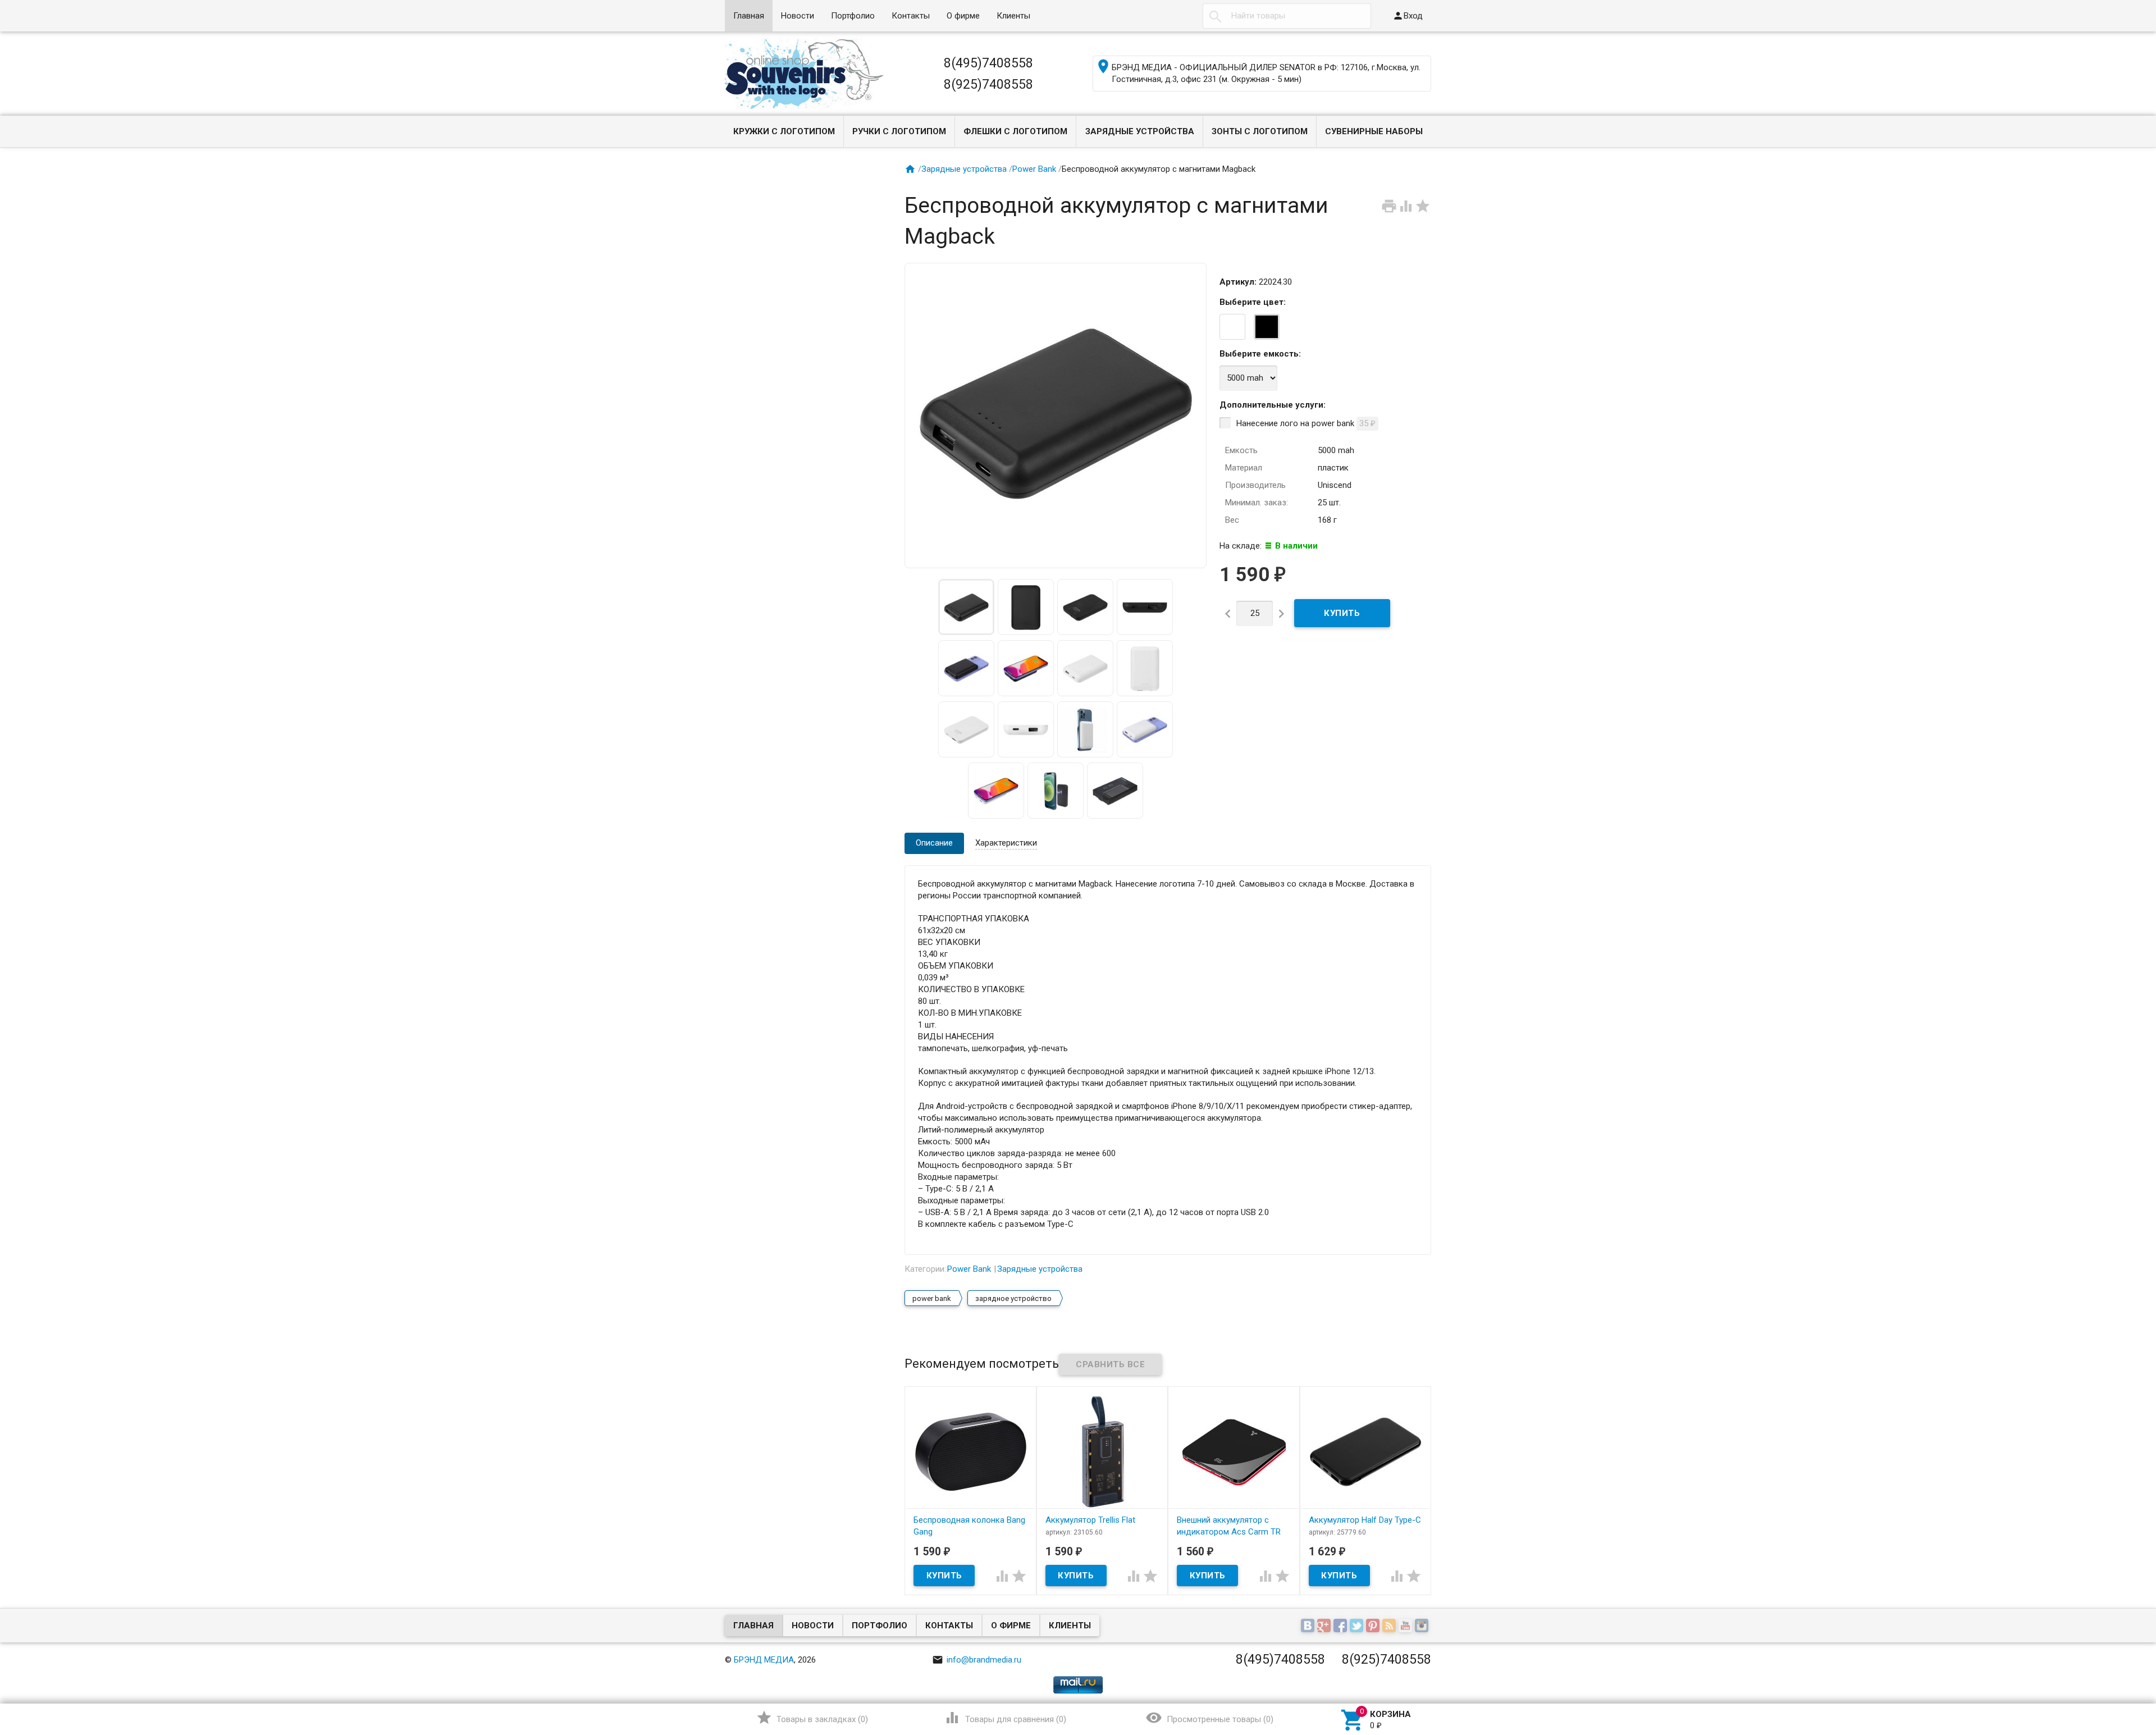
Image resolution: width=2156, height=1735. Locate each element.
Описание (934, 843)
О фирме (963, 16)
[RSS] (1390, 1626)
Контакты (911, 16)
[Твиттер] (1358, 1626)
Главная (749, 16)
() (812, 1718)
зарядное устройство (1013, 1298)
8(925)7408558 (988, 84)
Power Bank (1034, 169)
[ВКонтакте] (1309, 1626)
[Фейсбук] (1342, 1626)
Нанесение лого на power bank (1306, 423)
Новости (798, 16)
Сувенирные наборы (1374, 131)
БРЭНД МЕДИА (764, 1660)
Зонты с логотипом (1260, 131)
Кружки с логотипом (784, 131)
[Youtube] (1407, 1626)
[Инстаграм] (1423, 1626)
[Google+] (1325, 1626)
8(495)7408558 (988, 63)
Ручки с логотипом (899, 131)
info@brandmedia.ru (977, 1660)
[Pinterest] (1374, 1626)
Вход (1408, 16)
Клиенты (1013, 16)
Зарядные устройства (1140, 131)
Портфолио (853, 16)
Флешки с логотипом (1015, 131)
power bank (932, 1298)
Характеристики (1006, 843)
